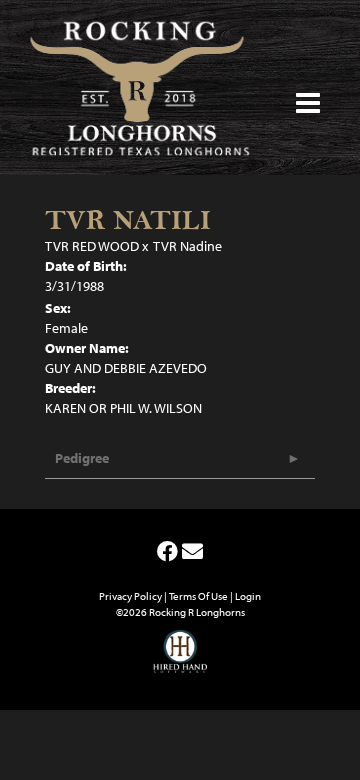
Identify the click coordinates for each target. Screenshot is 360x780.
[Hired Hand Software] (180, 660)
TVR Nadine (187, 246)
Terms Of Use (198, 596)
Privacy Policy (130, 596)
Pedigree (82, 458)
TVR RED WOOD (92, 246)
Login (248, 596)
